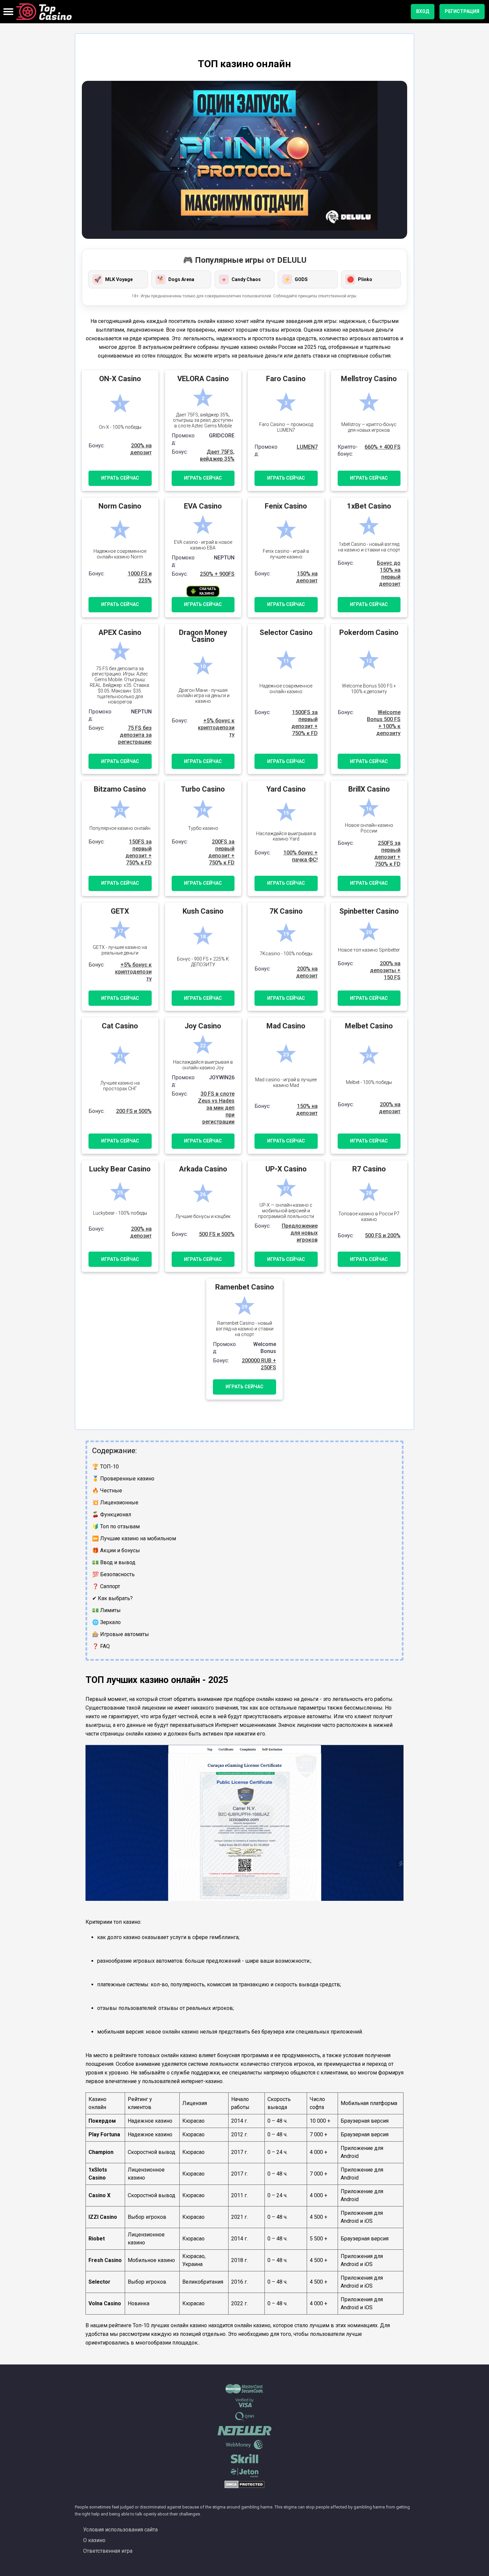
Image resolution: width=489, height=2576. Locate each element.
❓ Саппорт (106, 1586)
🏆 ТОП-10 (105, 1467)
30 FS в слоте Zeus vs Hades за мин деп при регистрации (216, 1108)
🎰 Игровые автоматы (121, 1634)
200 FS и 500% (134, 1111)
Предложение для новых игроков (300, 1233)
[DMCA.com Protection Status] (244, 2487)
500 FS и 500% (217, 1234)
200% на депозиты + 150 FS (385, 970)
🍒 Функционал (112, 1515)
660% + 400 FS (383, 447)
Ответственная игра (108, 2551)
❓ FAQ (101, 1646)
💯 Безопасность (113, 1574)
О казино (94, 2540)
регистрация (462, 11)
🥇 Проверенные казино (123, 1479)
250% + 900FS (217, 574)
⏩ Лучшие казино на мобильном (134, 1538)
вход (423, 11)
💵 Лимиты (106, 1610)
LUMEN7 (307, 447)
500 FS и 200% (383, 1235)
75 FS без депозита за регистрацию (135, 735)
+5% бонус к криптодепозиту (216, 728)
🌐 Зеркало (106, 1622)
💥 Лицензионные (115, 1503)
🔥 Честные (107, 1491)
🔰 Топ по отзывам (116, 1526)
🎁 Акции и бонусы (116, 1550)
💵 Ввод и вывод (114, 1562)
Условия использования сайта (120, 2530)
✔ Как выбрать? (112, 1598)
